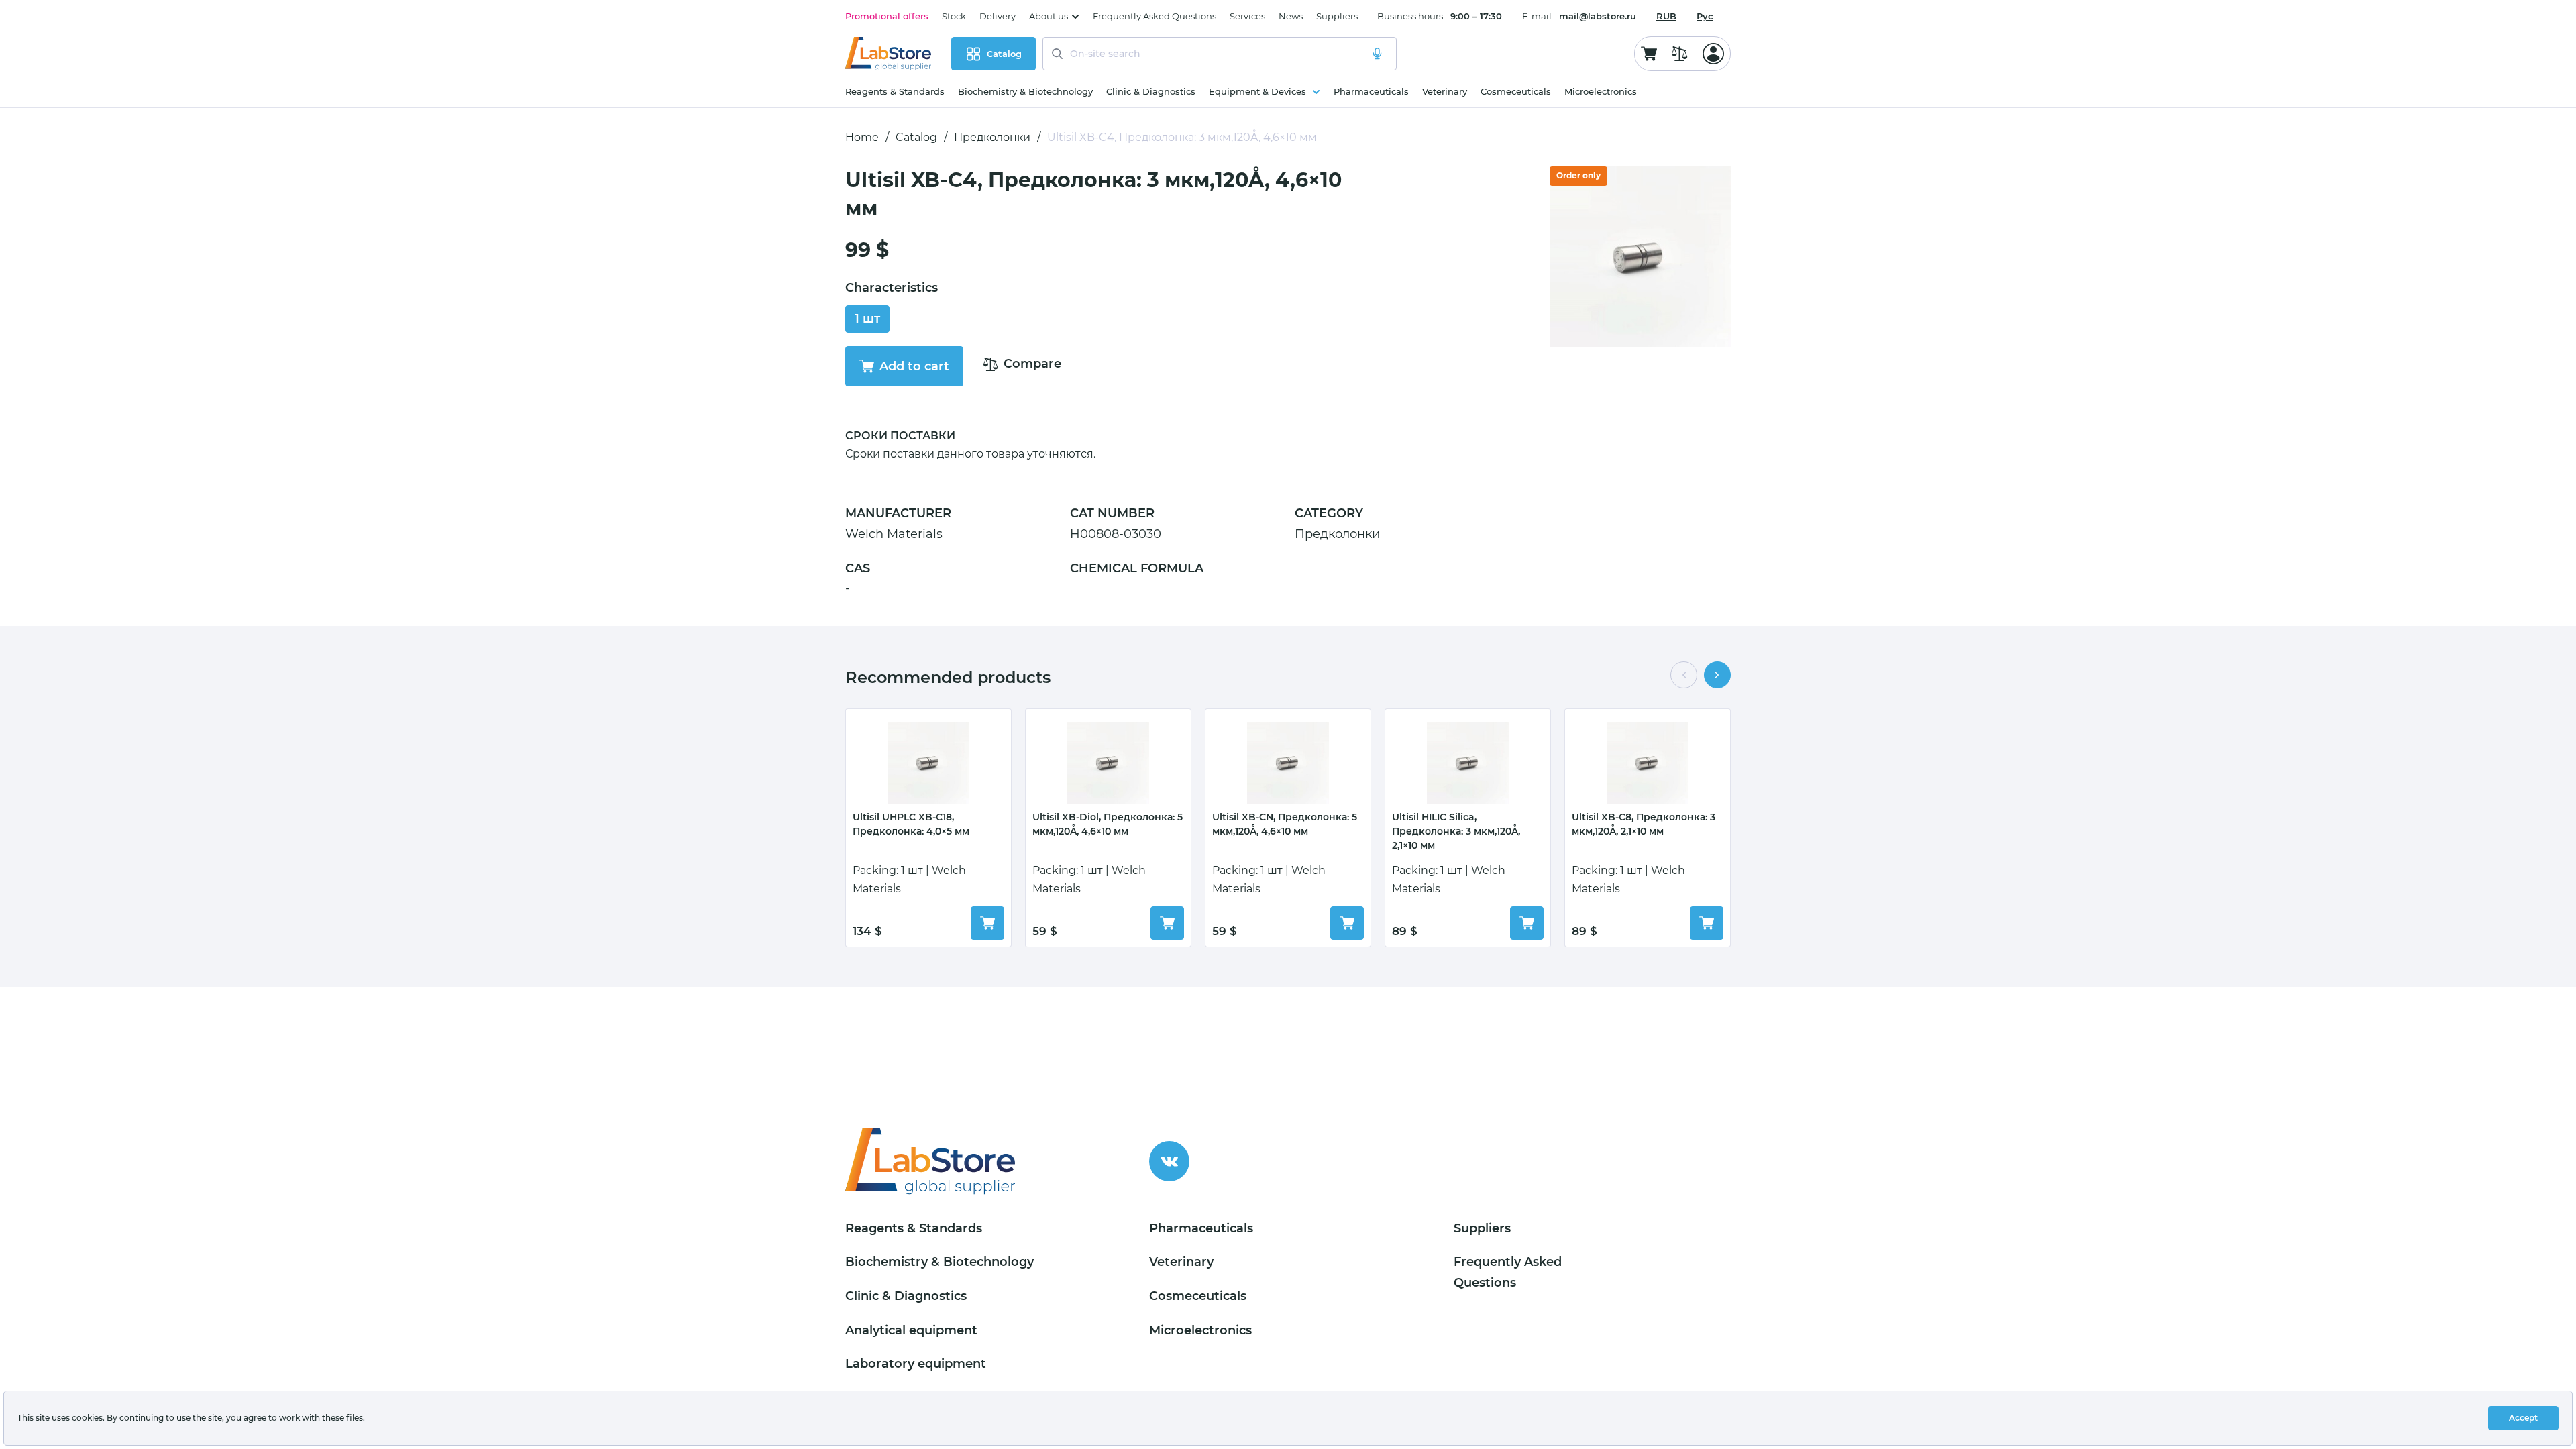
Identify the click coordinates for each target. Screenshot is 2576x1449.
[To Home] (888, 54)
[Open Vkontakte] (1169, 1161)
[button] (1684, 675)
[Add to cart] (987, 923)
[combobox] (1666, 16)
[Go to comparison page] (1680, 54)
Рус (1705, 16)
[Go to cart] (1649, 54)
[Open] (1713, 54)
